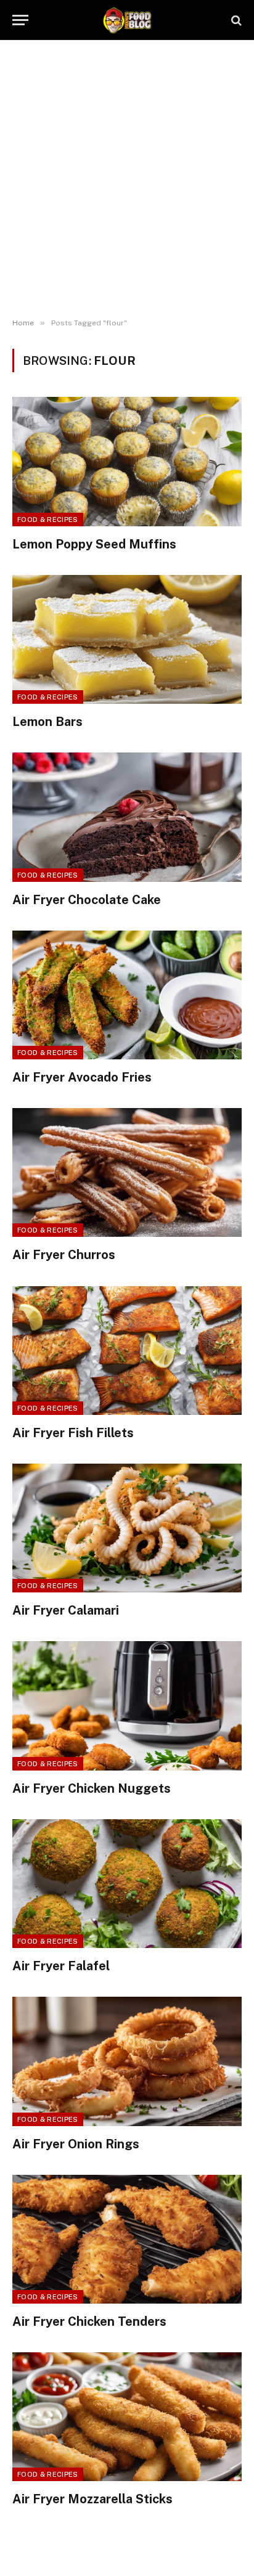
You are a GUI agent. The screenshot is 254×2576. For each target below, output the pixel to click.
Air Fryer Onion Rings (76, 2144)
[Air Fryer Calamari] (127, 1528)
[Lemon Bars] (127, 639)
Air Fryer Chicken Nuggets (92, 1788)
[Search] (235, 20)
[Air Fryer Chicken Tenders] (127, 2239)
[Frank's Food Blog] (127, 20)
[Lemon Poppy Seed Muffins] (127, 461)
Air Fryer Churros (64, 1255)
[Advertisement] (127, 179)
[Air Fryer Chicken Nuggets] (127, 1706)
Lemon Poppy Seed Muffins (94, 544)
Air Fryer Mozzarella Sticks (92, 2499)
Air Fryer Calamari (66, 1610)
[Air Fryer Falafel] (127, 1884)
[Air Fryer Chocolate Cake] (127, 817)
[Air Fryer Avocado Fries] (127, 995)
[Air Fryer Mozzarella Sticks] (127, 2417)
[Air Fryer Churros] (127, 1172)
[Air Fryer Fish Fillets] (127, 1351)
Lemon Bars (47, 722)
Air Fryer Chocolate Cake (87, 900)
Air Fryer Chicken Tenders (89, 2321)
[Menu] (20, 20)
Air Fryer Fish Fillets (73, 1433)
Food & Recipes (48, 520)
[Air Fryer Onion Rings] (127, 2061)
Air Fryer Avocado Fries (82, 1077)
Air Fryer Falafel (61, 1966)
